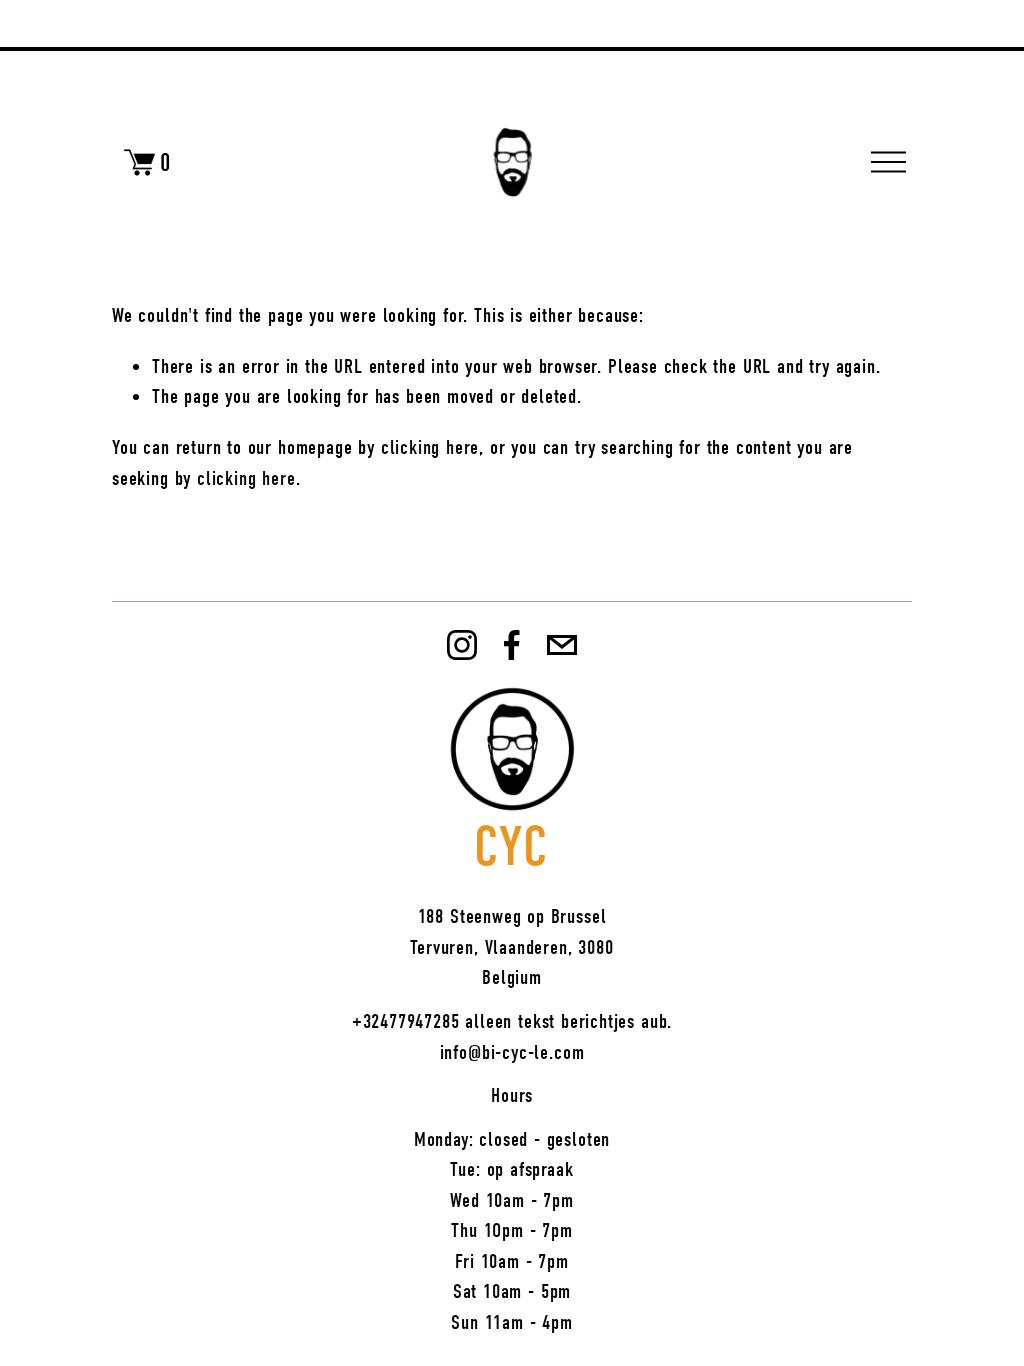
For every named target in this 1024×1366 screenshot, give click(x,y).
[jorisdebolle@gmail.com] (562, 645)
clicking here (430, 447)
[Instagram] (462, 645)
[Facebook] (512, 645)
